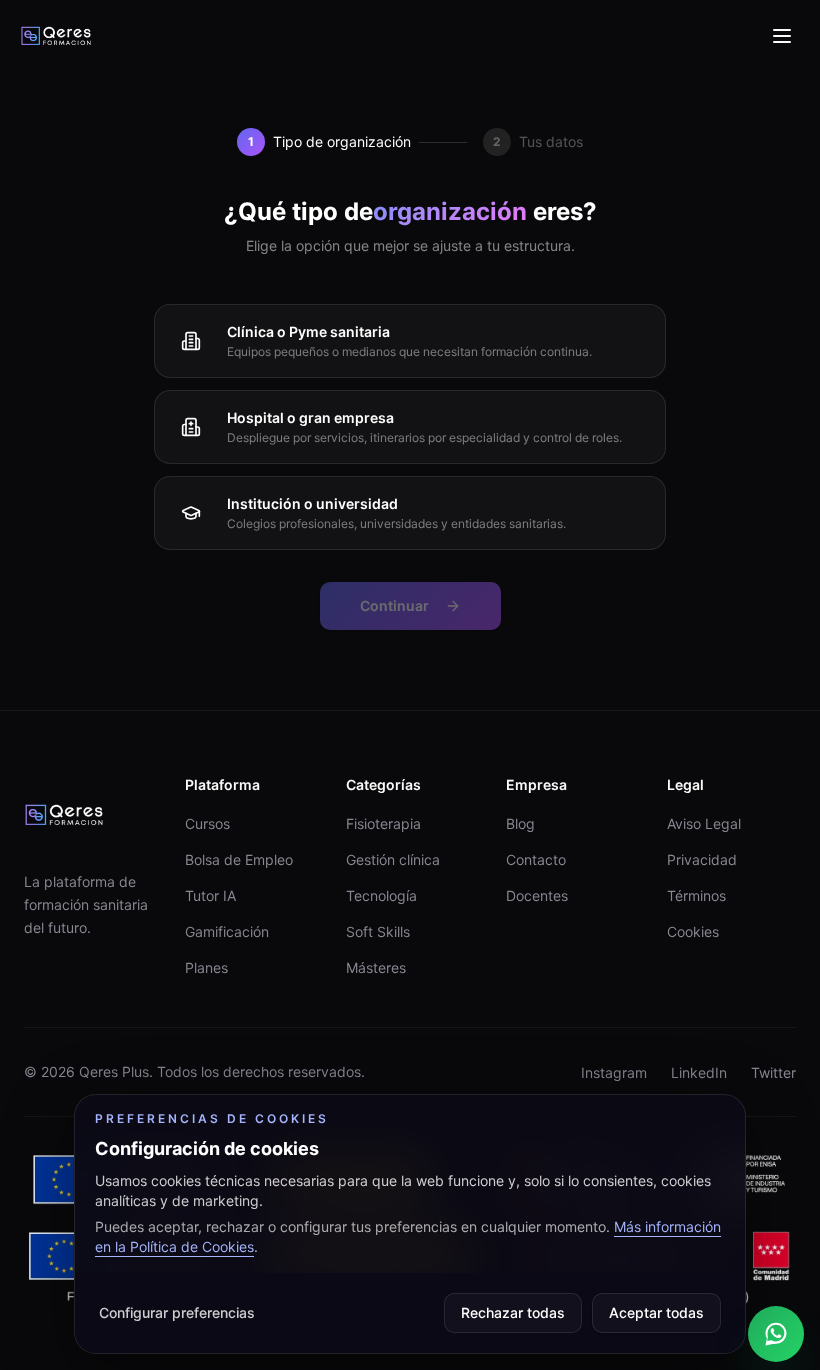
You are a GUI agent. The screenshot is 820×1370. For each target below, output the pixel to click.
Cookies (693, 931)
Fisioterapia (383, 823)
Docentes (537, 895)
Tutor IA (210, 895)
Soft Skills (378, 931)
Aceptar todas (656, 1312)
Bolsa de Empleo (239, 859)
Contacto (536, 859)
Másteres (376, 967)
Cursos (207, 823)
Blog (520, 823)
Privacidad (702, 859)
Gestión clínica (393, 859)
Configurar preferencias (177, 1312)
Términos (696, 895)
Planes (206, 967)
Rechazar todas (513, 1312)
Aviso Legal (704, 823)
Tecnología (381, 895)
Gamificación (227, 931)
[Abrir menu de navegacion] (782, 36)
